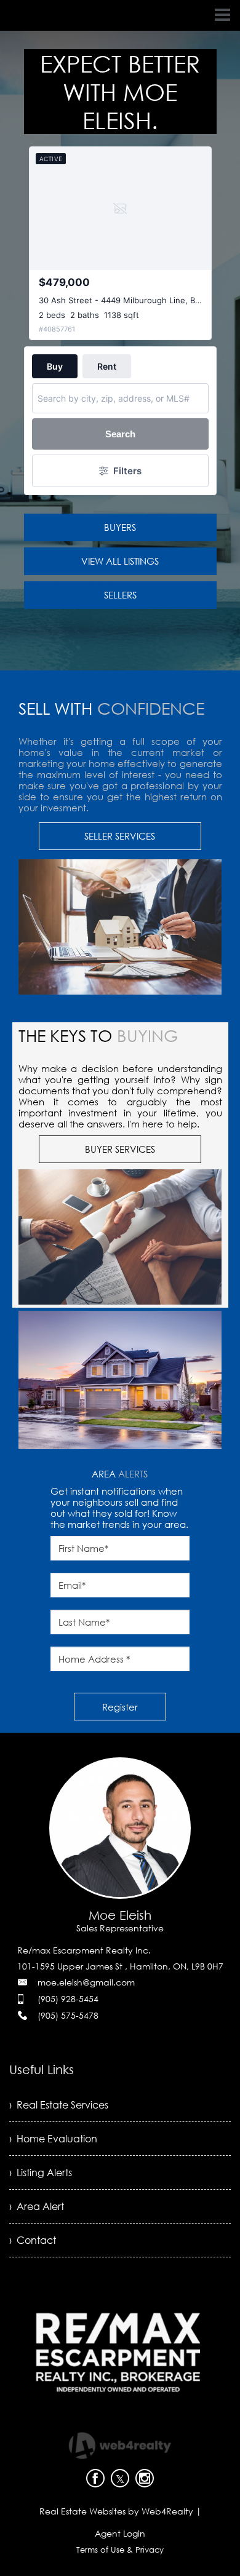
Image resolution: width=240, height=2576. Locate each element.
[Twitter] (120, 2478)
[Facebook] (95, 2478)
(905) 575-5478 (68, 2015)
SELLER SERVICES (120, 836)
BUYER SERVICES (120, 1149)
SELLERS (120, 595)
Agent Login (120, 2533)
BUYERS (120, 527)
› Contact (33, 2240)
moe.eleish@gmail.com (86, 1982)
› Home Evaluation (53, 2139)
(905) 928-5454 (68, 1999)
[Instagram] (145, 2478)
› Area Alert (37, 2206)
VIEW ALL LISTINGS (120, 561)
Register (120, 1707)
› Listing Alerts (41, 2173)
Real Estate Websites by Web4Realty (116, 2511)
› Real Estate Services (59, 2105)
